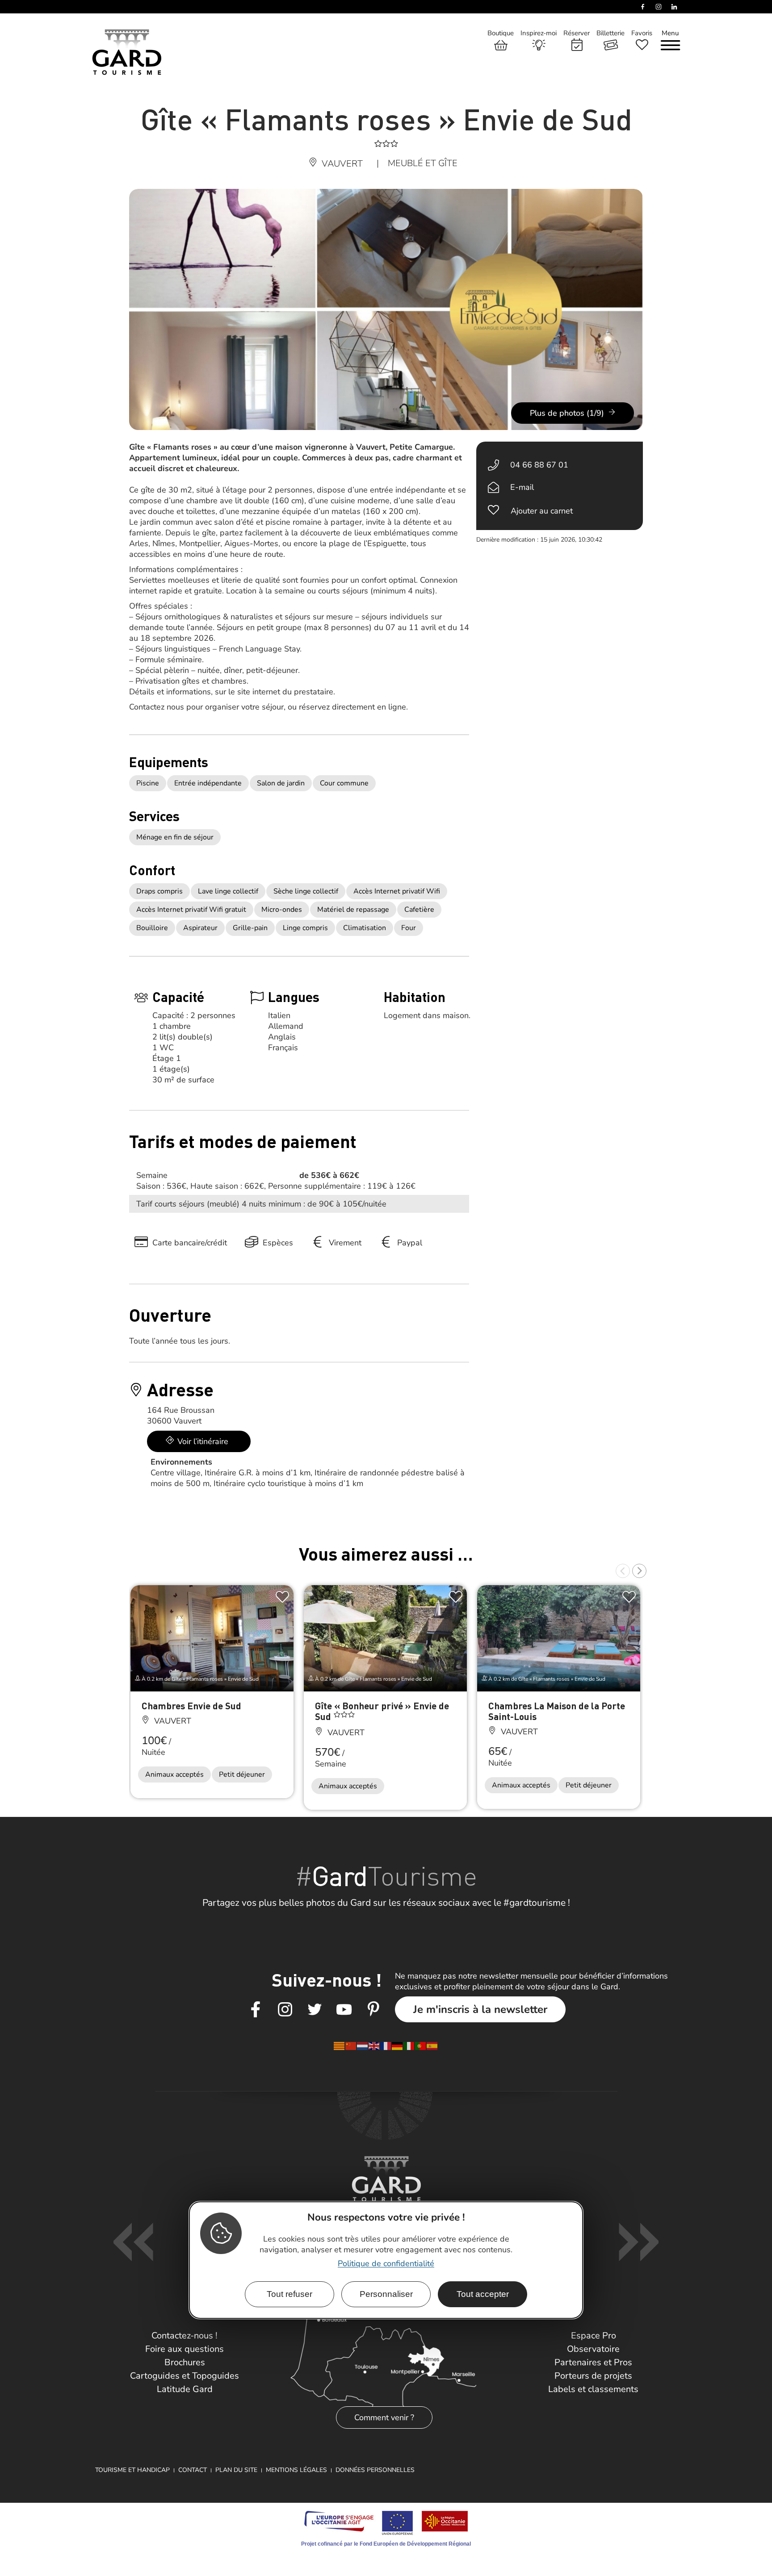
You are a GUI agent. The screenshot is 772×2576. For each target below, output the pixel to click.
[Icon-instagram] (285, 2010)
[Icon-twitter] (315, 2010)
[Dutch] (363, 2046)
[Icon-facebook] (256, 2010)
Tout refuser (289, 2294)
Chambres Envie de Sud (191, 1706)
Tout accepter (483, 2294)
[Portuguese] (421, 2046)
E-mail (522, 487)
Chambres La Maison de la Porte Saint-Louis (557, 1711)
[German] (398, 2046)
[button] (623, 1571)
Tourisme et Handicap (132, 2470)
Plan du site (236, 2470)
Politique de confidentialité (386, 2264)
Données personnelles (375, 2470)
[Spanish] (432, 2046)
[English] (374, 2046)
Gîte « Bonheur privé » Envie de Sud (382, 1711)
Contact (193, 2470)
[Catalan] (340, 2046)
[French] (386, 2046)
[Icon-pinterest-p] (373, 2010)
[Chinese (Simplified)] (351, 2046)
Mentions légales (296, 2470)
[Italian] (409, 2046)
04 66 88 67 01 (539, 465)
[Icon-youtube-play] (344, 2010)
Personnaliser (386, 2294)
